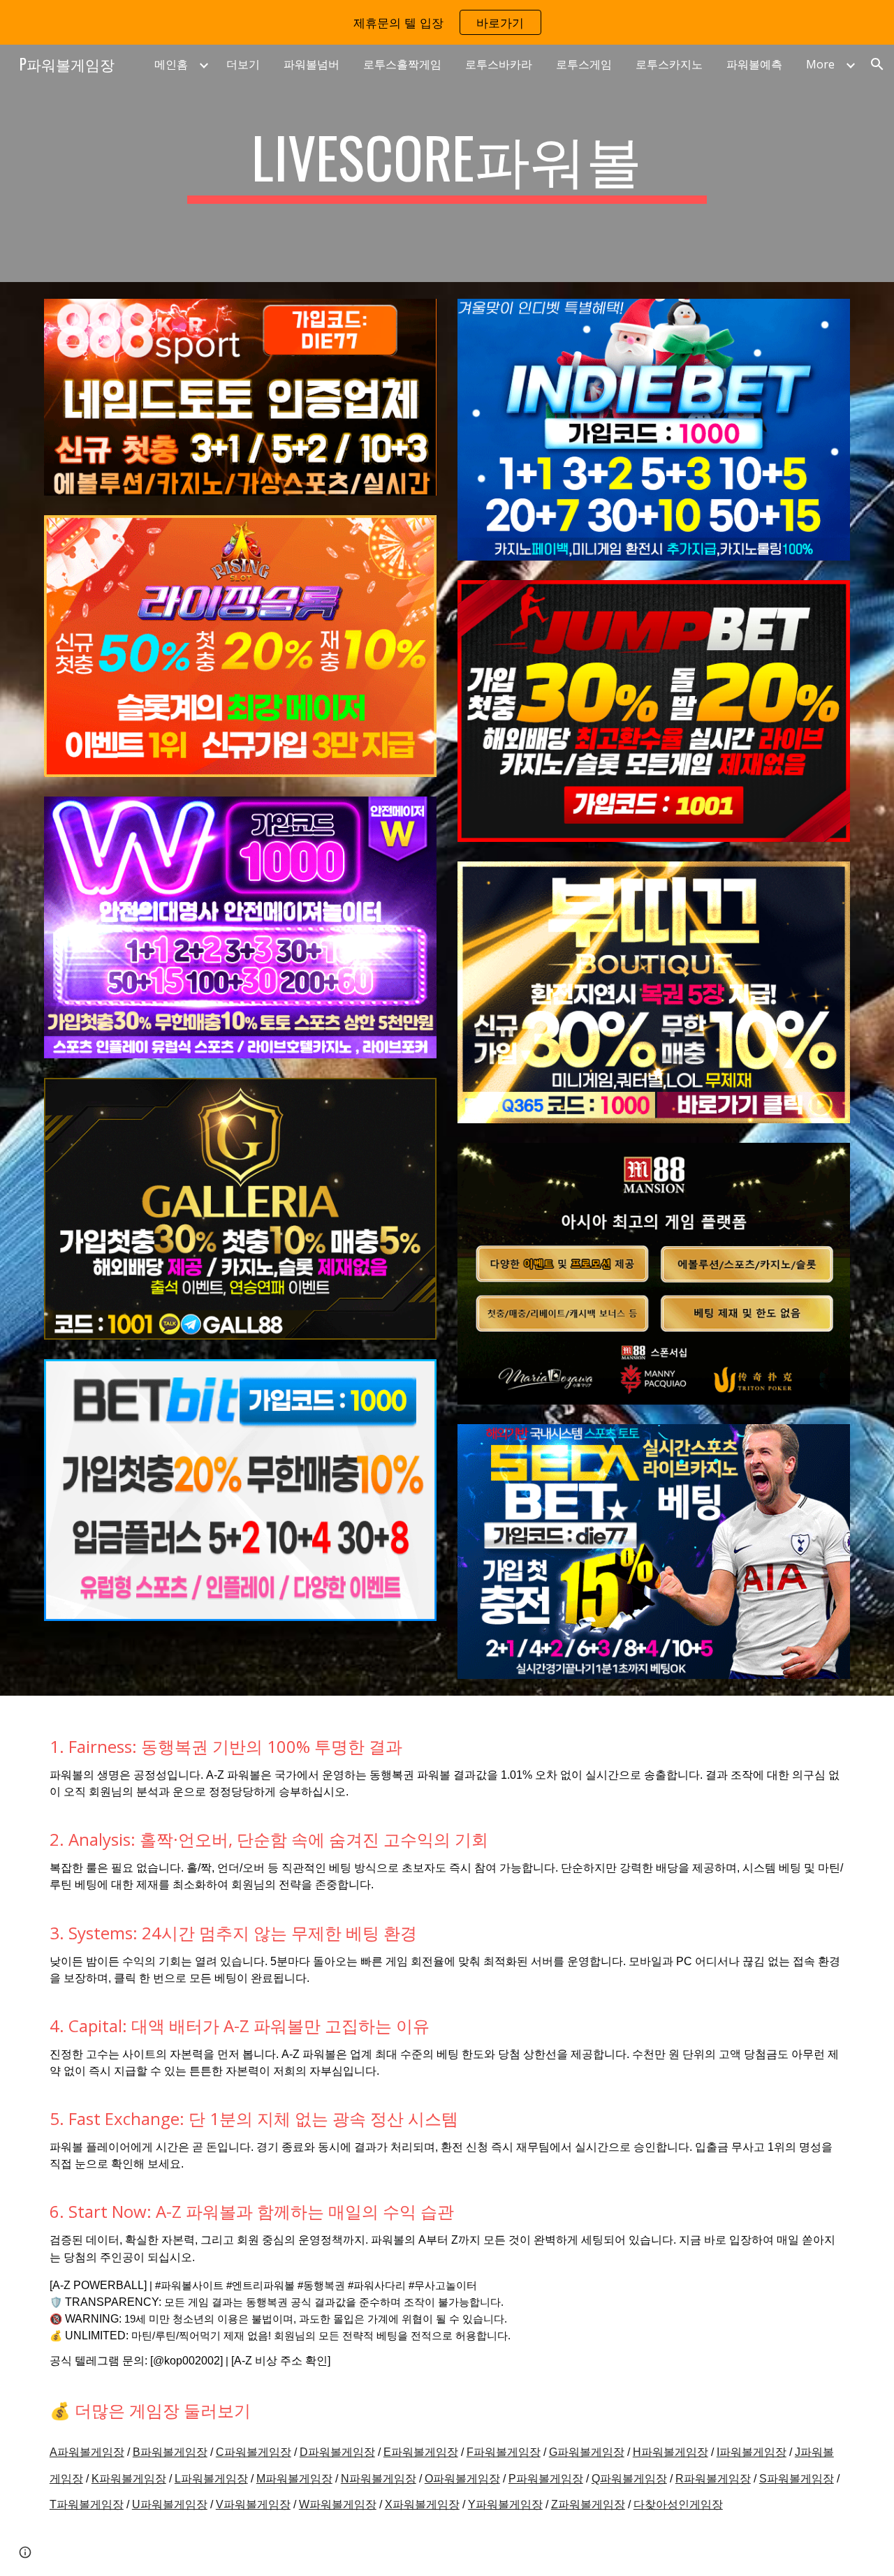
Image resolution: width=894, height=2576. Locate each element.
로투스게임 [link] (584, 64)
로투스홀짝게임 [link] (402, 64)
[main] (447, 163)
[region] (447, 22)
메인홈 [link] (171, 64)
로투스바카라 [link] (499, 64)
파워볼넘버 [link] (312, 64)
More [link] (820, 64)
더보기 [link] (243, 64)
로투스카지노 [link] (669, 64)
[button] (877, 64)
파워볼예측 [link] (754, 64)
